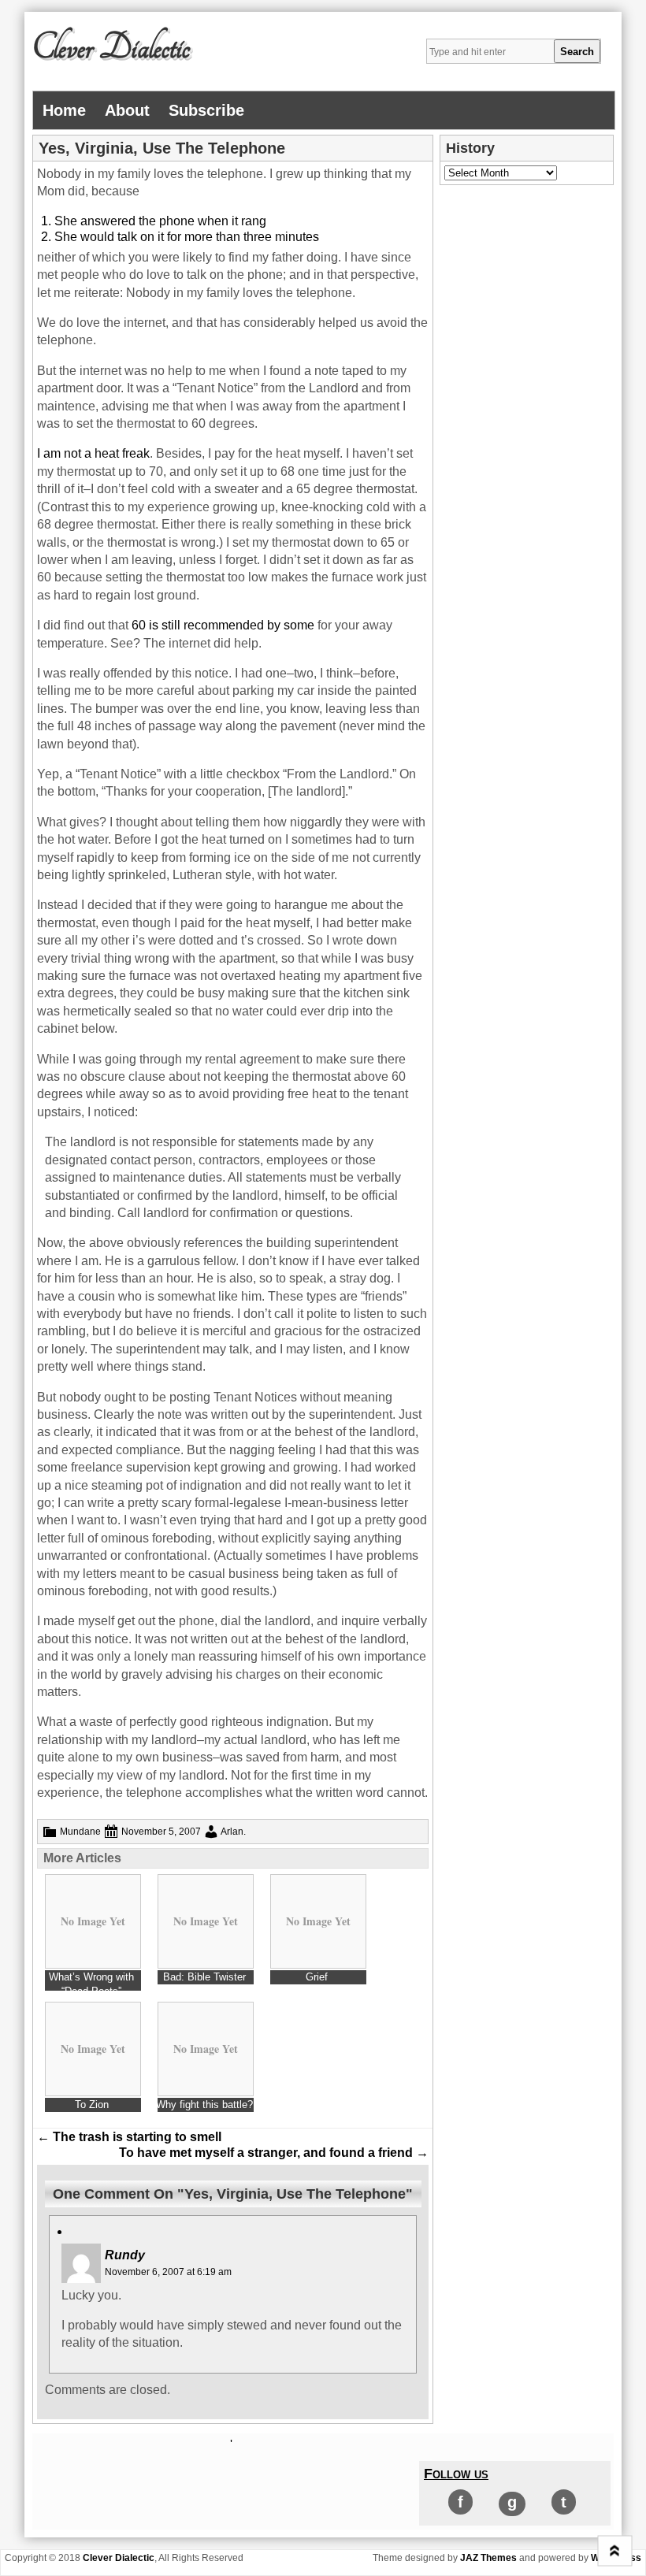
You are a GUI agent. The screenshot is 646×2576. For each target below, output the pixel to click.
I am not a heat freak (93, 453)
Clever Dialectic (111, 48)
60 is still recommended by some (223, 625)
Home (64, 110)
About (127, 110)
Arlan (232, 1832)
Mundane (80, 1832)
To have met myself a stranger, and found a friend (274, 2153)
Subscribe (206, 110)
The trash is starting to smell (129, 2137)
